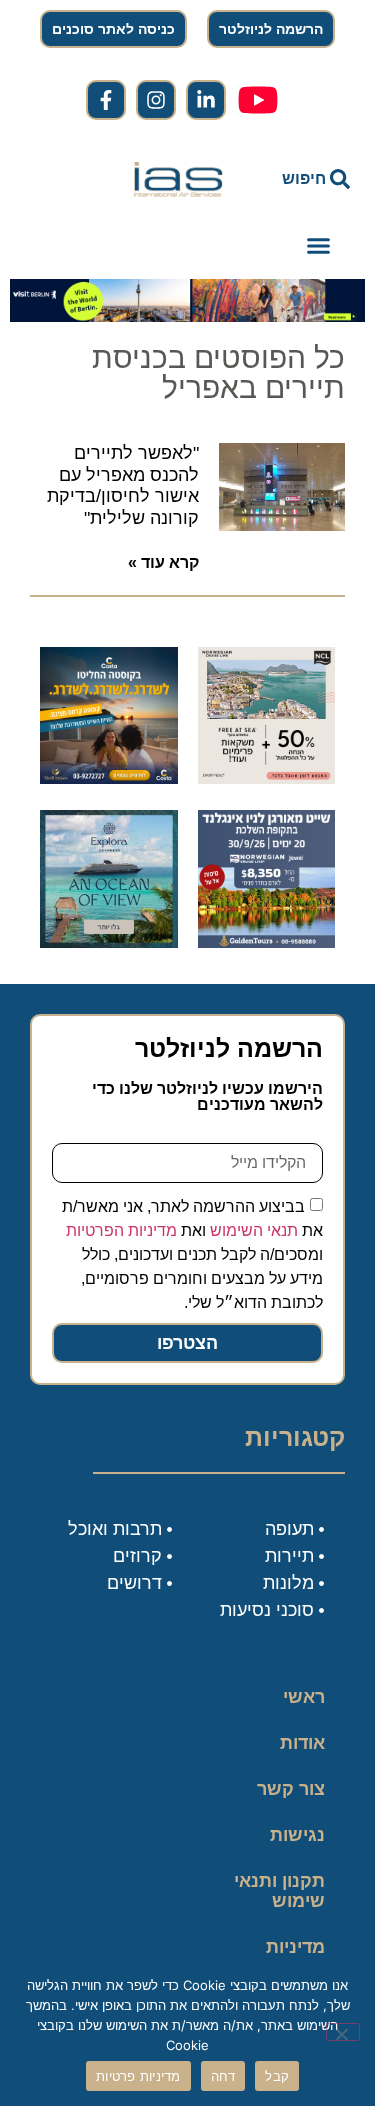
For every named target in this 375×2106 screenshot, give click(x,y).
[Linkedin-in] (206, 100)
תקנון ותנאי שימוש (279, 1891)
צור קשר (291, 1789)
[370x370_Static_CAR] (109, 942)
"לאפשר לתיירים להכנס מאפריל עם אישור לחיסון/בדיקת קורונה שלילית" (123, 485)
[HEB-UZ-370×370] (267, 778)
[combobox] (304, 179)
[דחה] (343, 2032)
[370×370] (267, 942)
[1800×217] (187, 316)
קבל (277, 2076)
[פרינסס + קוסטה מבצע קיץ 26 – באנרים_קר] (109, 778)
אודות (302, 1743)
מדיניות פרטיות (295, 1957)
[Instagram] (156, 100)
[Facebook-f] (106, 100)
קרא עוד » (163, 562)
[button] (319, 246)
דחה (223, 2076)
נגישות (297, 1835)
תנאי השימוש (254, 1230)
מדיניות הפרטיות (121, 1230)
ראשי (304, 1697)
